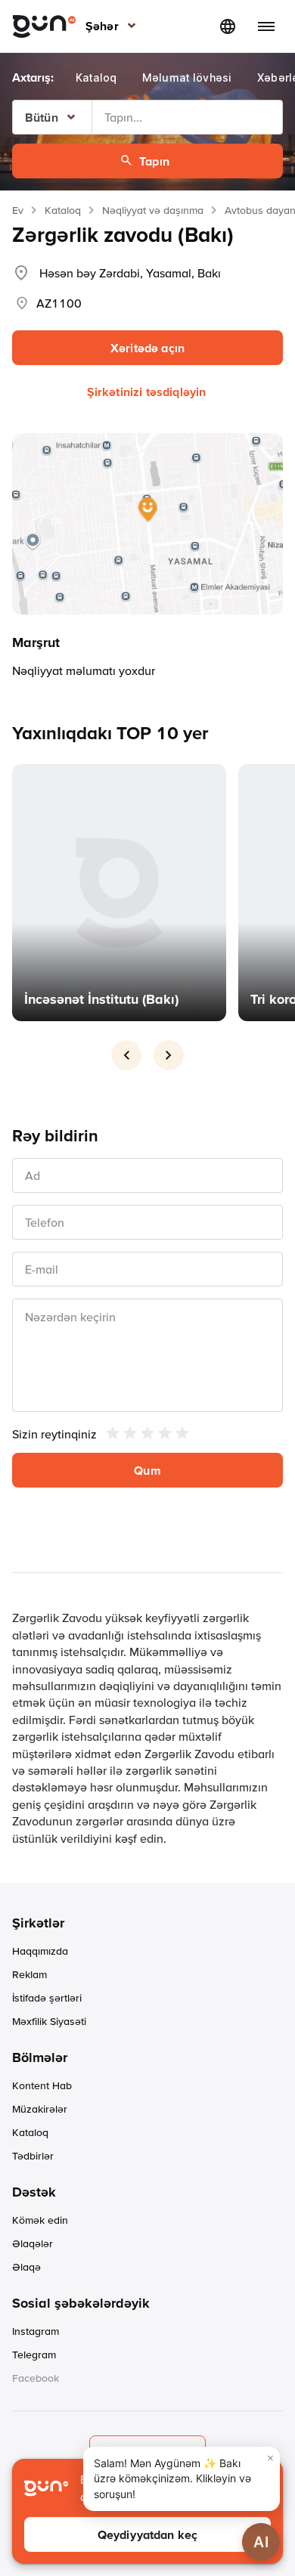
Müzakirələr (40, 2109)
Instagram (36, 2331)
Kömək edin (40, 2220)
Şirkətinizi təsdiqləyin (147, 392)
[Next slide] (169, 1055)
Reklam (29, 1974)
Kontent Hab (42, 2085)
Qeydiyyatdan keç (148, 2534)
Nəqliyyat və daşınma (153, 210)
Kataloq (63, 210)
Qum (147, 1470)
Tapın (154, 161)
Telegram (34, 2355)
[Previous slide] (126, 1055)
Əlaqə (26, 2267)
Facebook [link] (36, 2378)
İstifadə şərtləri (47, 1998)
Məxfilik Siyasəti (49, 2021)
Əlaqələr (33, 2243)
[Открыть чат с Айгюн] (261, 2542)
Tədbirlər (33, 2156)
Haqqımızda (40, 1951)
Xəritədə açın (147, 348)
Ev (18, 210)
